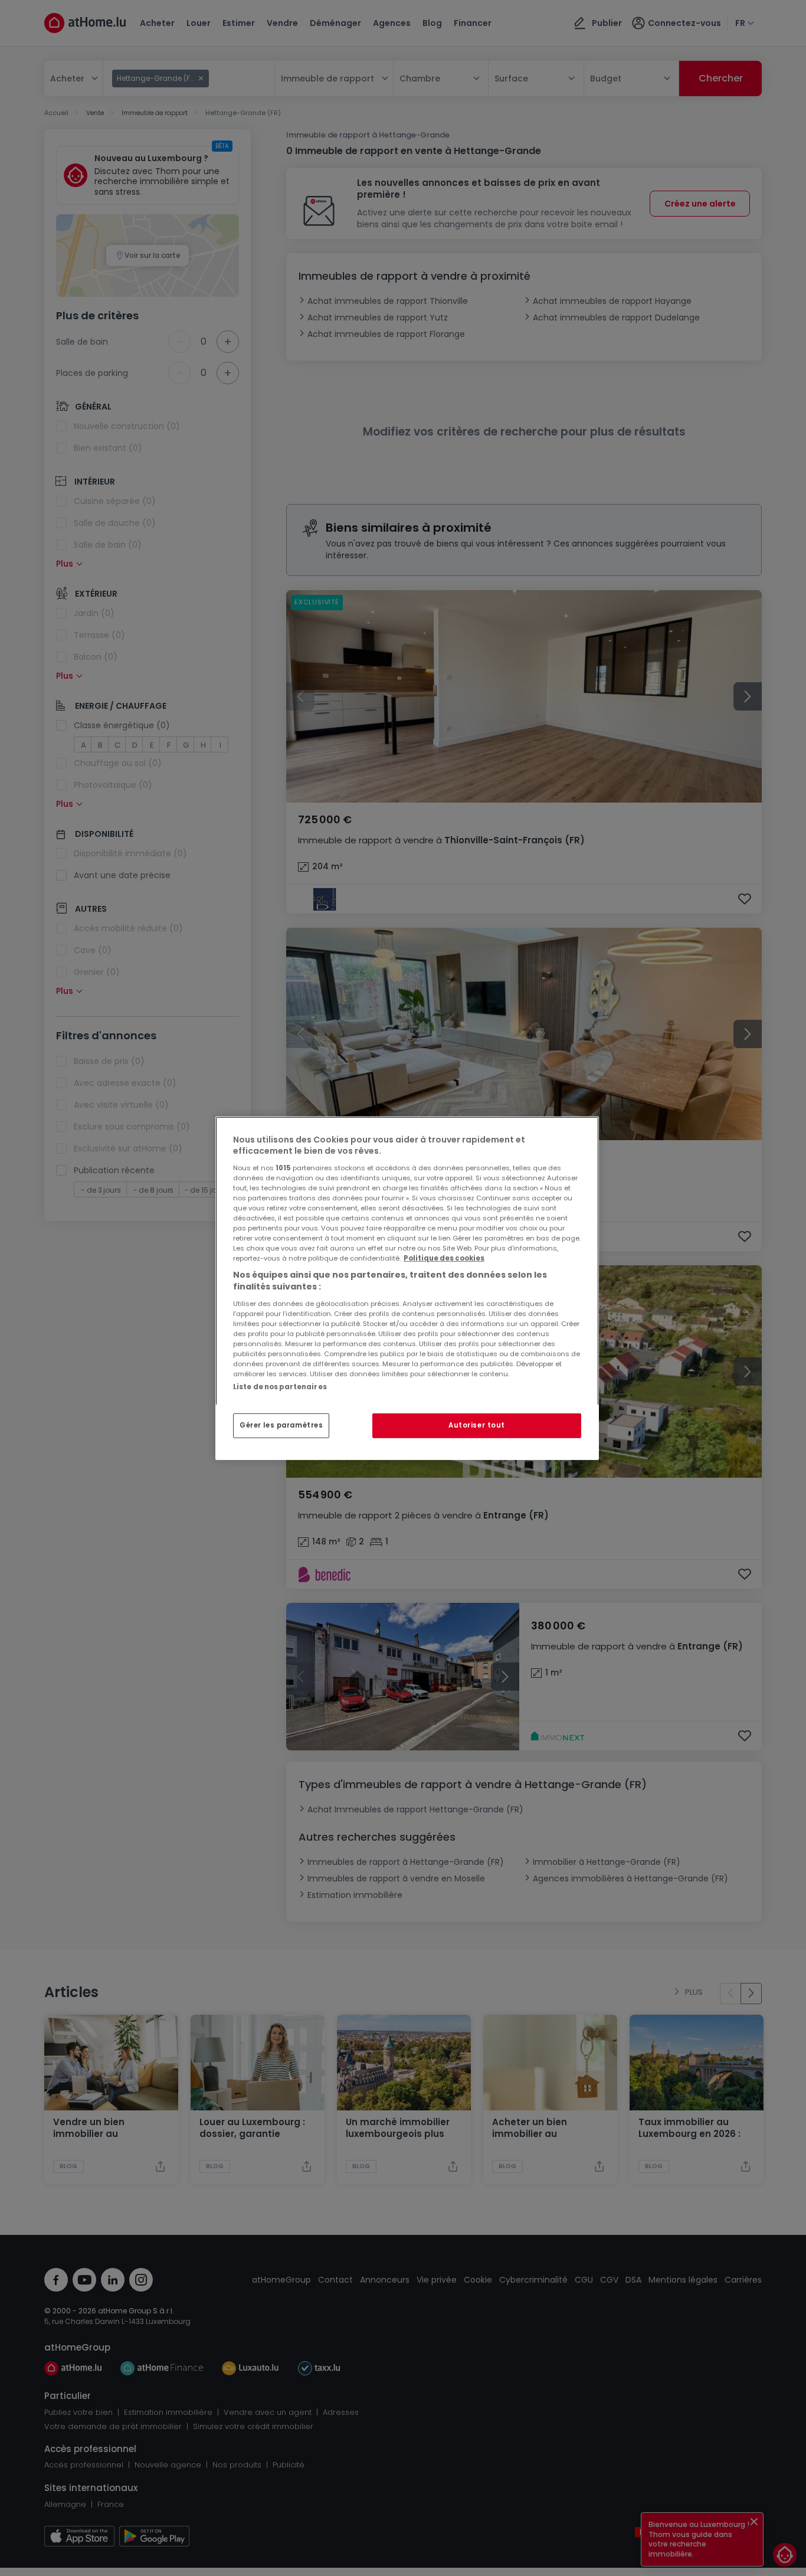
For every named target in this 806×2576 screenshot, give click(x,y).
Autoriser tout (477, 1425)
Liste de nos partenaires (280, 1386)
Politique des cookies (444, 1258)
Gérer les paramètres (281, 1425)
